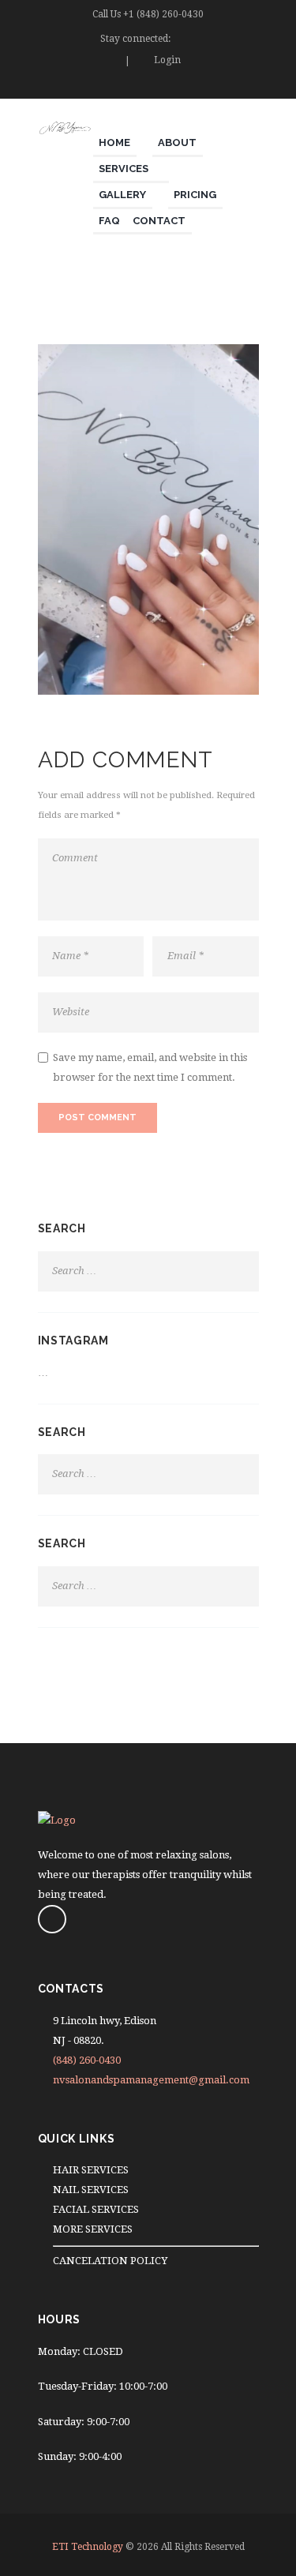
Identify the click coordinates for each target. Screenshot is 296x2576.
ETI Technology (88, 2547)
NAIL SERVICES (91, 2190)
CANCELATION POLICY (110, 2261)
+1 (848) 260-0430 (163, 14)
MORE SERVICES (93, 2229)
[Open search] (250, 88)
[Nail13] (148, 519)
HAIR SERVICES (91, 2170)
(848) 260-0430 (87, 2060)
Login (167, 60)
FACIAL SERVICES (96, 2209)
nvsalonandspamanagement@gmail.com (151, 2080)
